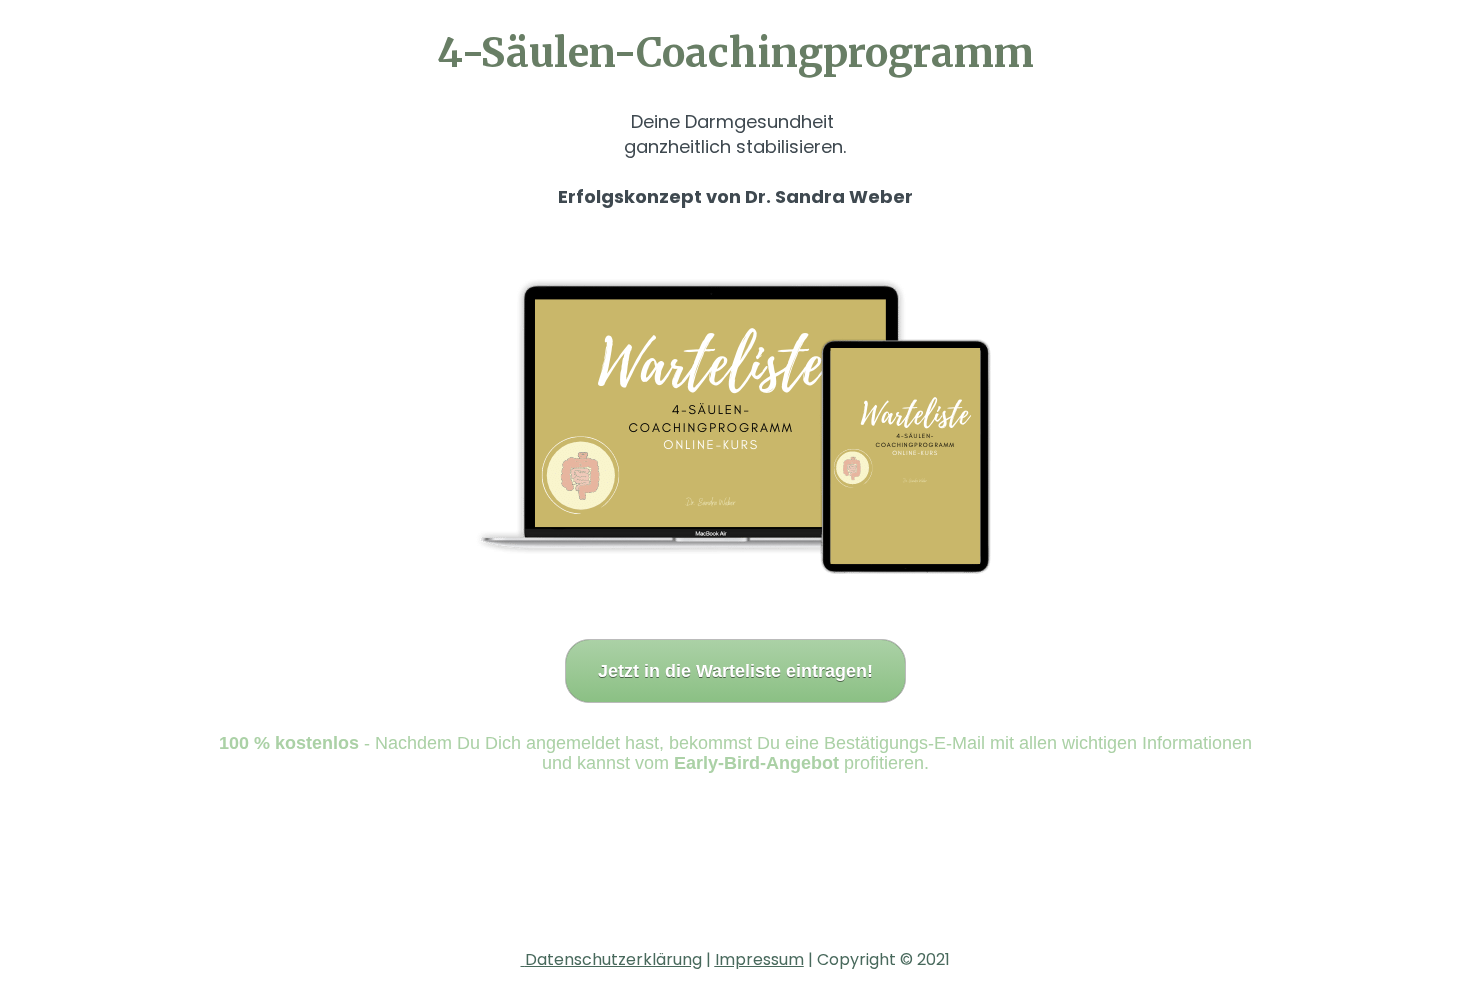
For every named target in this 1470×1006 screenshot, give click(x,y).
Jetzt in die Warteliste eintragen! (735, 671)
